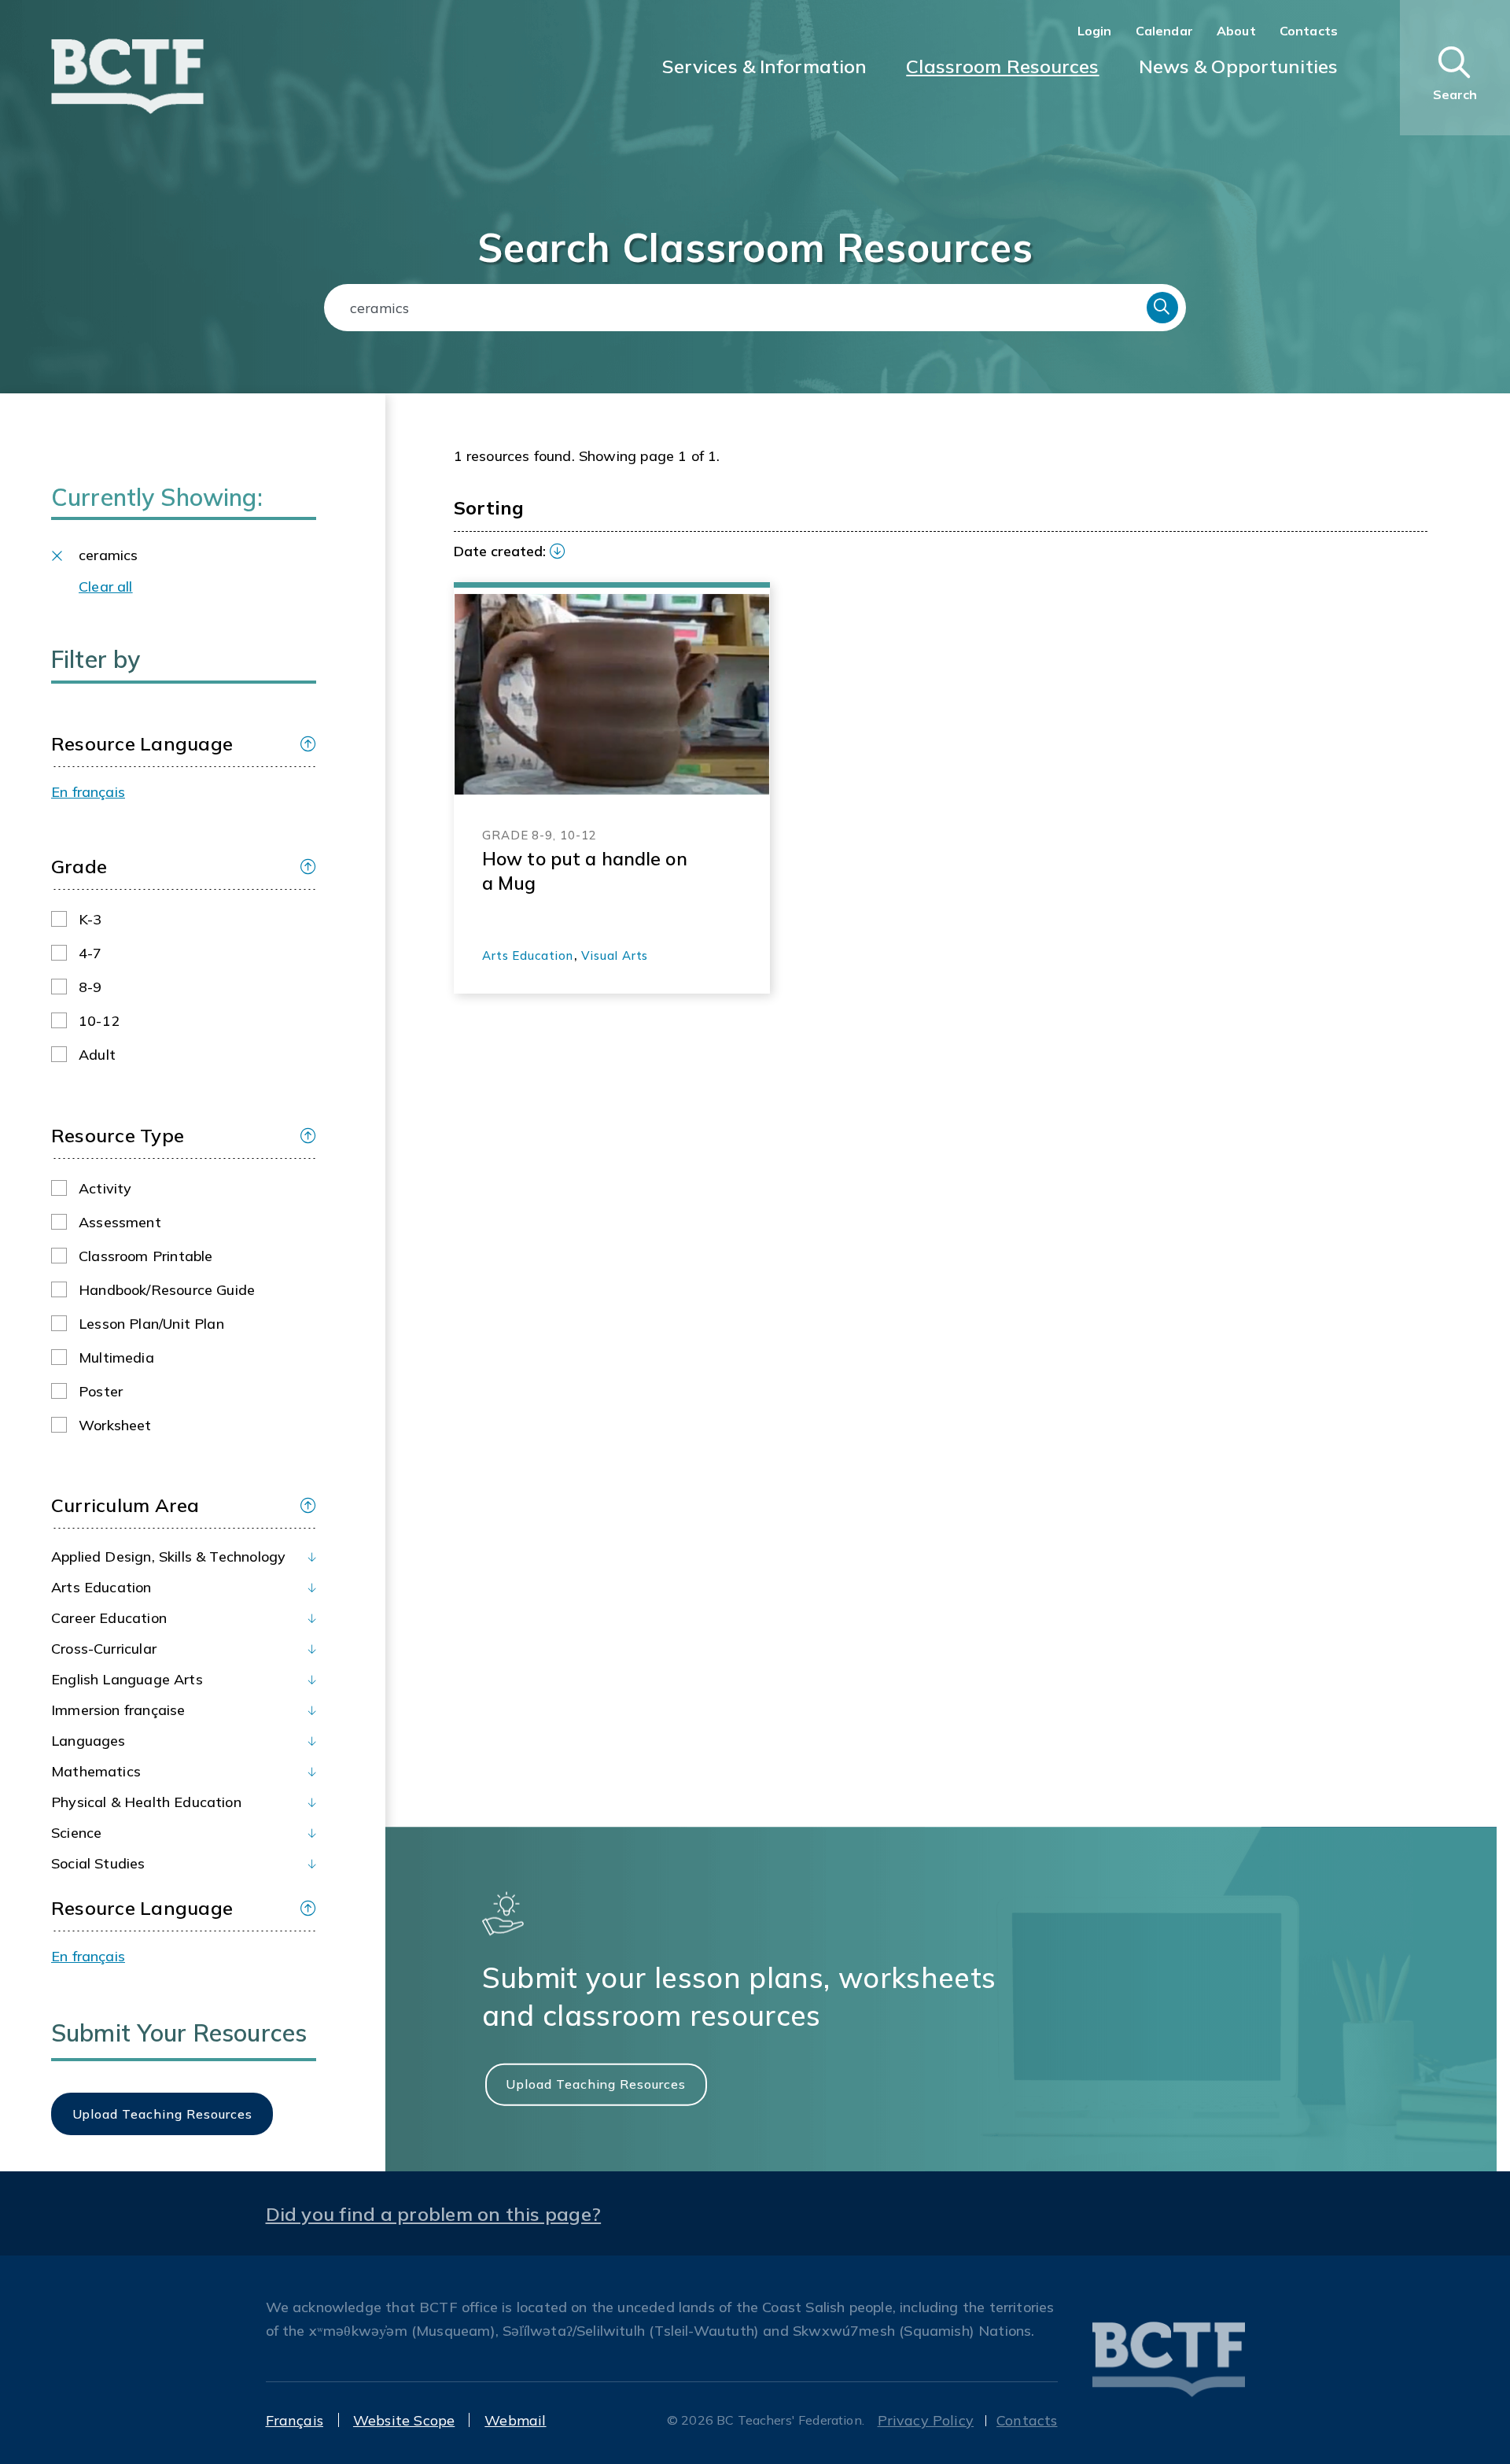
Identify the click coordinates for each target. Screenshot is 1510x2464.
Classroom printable (145, 1256)
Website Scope (404, 2420)
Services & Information (765, 66)
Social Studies (98, 1863)
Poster (101, 1391)
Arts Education (101, 1587)
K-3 (90, 919)
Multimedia (116, 1357)
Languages (88, 1741)
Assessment (120, 1222)
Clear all (106, 586)
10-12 (99, 1021)
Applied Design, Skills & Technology (168, 1557)
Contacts (1309, 31)
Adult (97, 1055)
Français (295, 2420)
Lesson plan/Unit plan (151, 1324)
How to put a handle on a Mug (585, 871)
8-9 (90, 987)
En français (88, 792)
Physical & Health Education (146, 1802)
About (1236, 31)
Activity (105, 1188)
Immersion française (118, 1710)
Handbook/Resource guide (167, 1290)
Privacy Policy (926, 2420)
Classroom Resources (1002, 66)
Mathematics (96, 1771)
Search (1162, 308)
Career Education (109, 1618)
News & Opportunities (1238, 66)
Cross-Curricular (104, 1649)
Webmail (515, 2420)
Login (1095, 31)
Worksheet (115, 1425)
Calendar (1164, 31)
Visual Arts (615, 955)
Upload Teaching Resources (596, 2084)
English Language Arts (127, 1679)
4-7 (90, 953)
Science (76, 1833)
